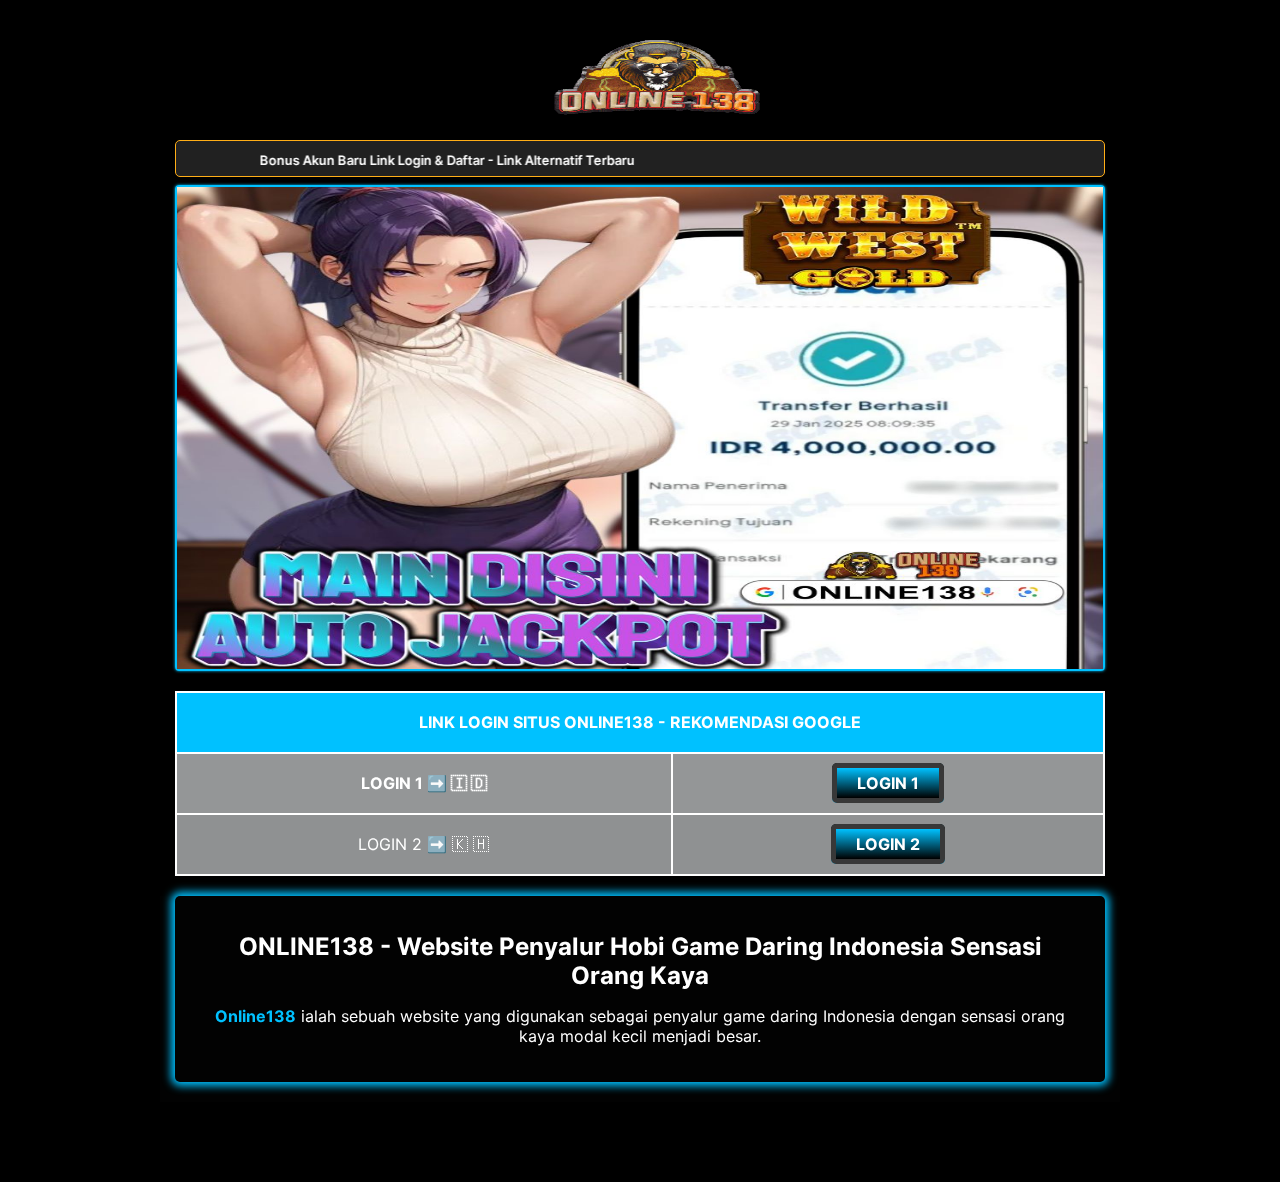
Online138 (255, 1016)
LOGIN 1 (888, 783)
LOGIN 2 (888, 844)
